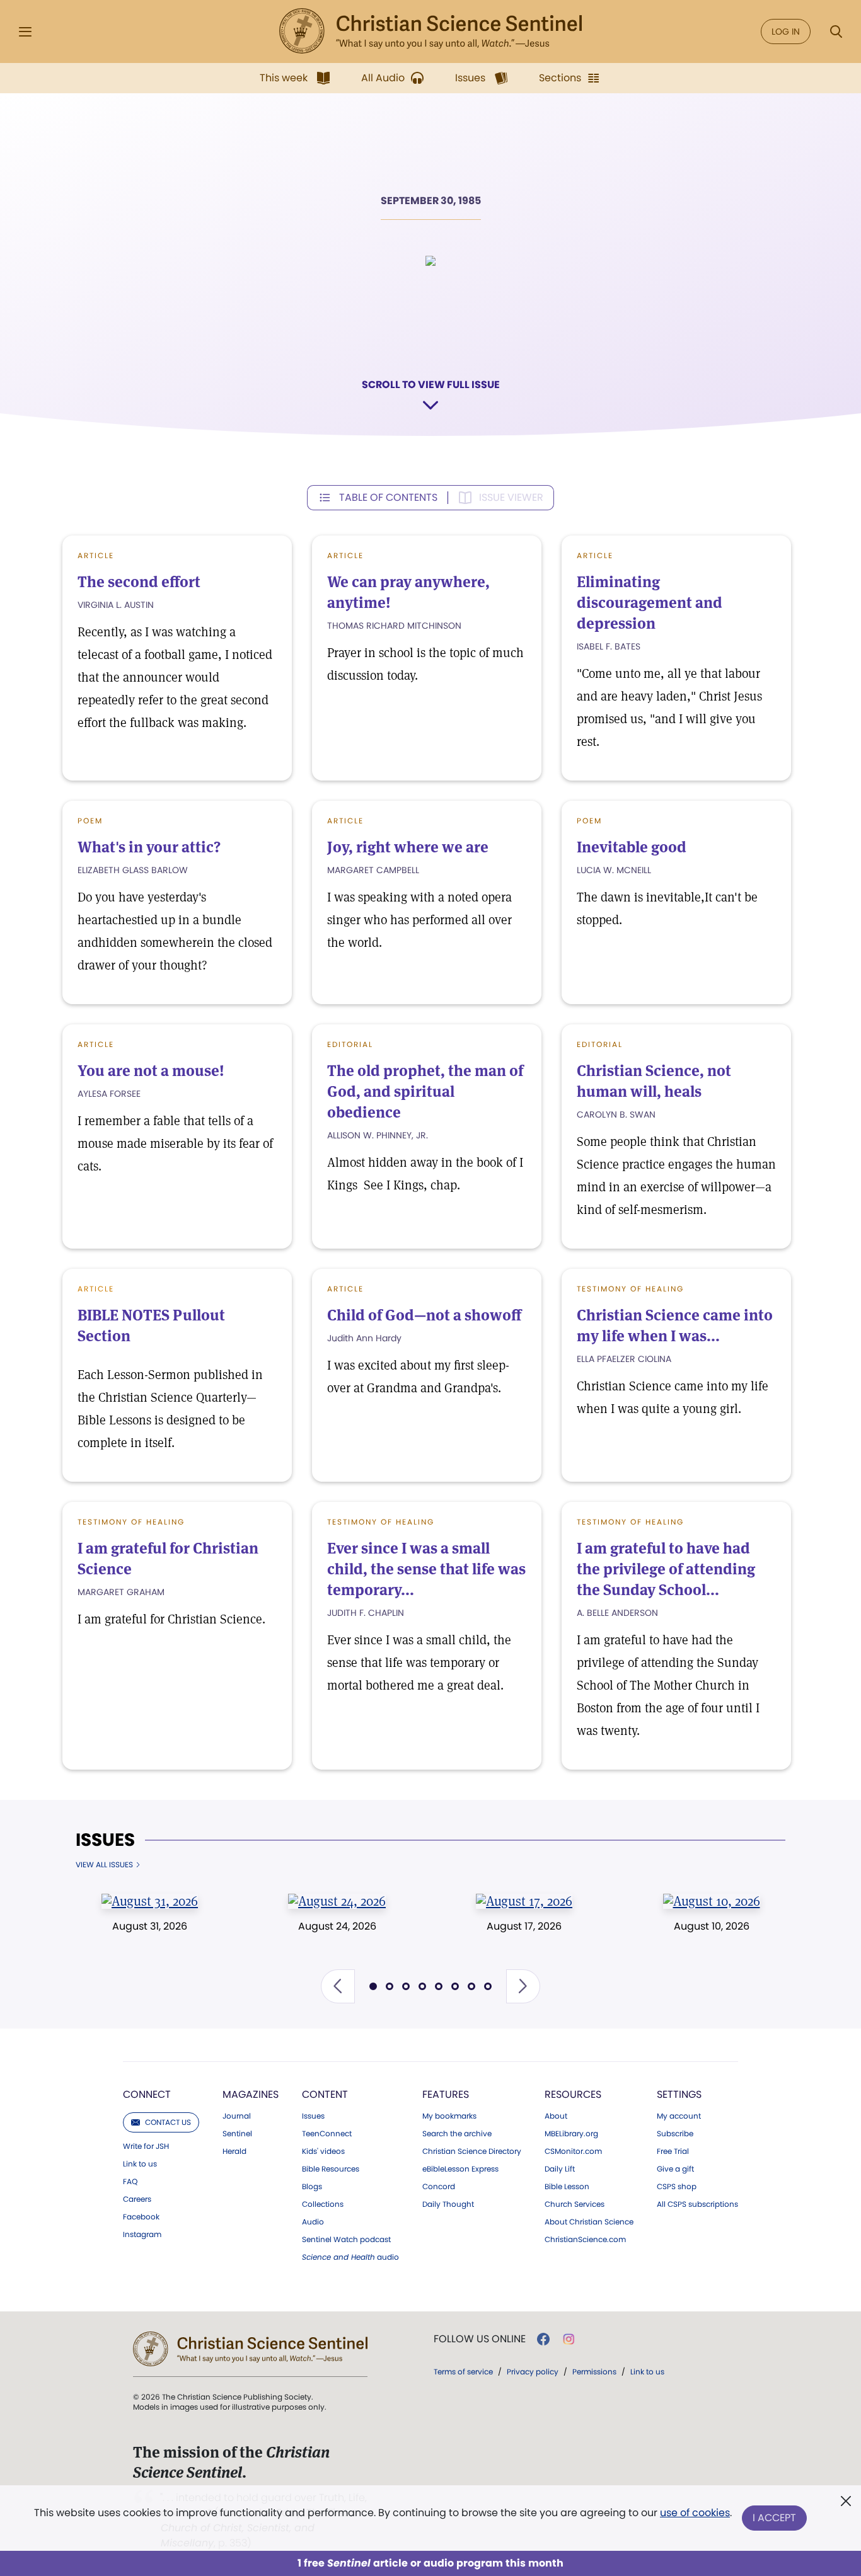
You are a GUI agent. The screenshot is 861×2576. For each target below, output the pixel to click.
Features (446, 2094)
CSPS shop (677, 2187)
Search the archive (457, 2134)
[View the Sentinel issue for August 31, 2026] (150, 1901)
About (556, 2116)
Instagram (142, 2235)
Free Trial (673, 2151)
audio (350, 2257)
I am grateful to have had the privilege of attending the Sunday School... (666, 1569)
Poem (90, 821)
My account (679, 2116)
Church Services (575, 2204)
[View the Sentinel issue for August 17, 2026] (524, 1901)
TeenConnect (327, 2134)
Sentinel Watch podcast (346, 2240)
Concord (439, 2187)
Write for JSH (146, 2146)
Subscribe (675, 2134)
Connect (147, 2094)
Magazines (251, 2094)
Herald (234, 2151)
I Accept (774, 2518)
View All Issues (104, 1865)
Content (325, 2094)
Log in (786, 31)
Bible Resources (331, 2169)
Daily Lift (560, 2169)
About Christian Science (589, 2222)
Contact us (168, 2122)
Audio (313, 2222)
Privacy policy (533, 2372)
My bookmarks (449, 2116)
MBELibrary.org (571, 2134)
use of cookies (695, 2513)
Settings (679, 2094)
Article (96, 555)
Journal (237, 2116)
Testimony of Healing (630, 1289)
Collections (323, 2204)
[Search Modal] (836, 32)
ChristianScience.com (585, 2240)
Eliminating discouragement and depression (650, 603)
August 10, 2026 (712, 1926)
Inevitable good (632, 847)
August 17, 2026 (524, 1926)
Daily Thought (448, 2204)
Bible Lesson (567, 2187)
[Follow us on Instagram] (569, 2339)
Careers (137, 2199)
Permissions (594, 2372)
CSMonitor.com (573, 2151)
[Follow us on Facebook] (543, 2339)
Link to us (140, 2164)
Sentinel (237, 2134)
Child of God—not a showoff (424, 1315)
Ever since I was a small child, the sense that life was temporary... (426, 1569)
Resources (573, 2094)
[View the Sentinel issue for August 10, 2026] (711, 1901)
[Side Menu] (25, 32)
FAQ (130, 2182)
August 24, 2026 (337, 1926)
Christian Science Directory (472, 2151)
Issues (105, 1840)
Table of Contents (388, 497)
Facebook (141, 2217)
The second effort (139, 582)
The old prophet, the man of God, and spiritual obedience (425, 1091)
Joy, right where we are (408, 847)
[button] (338, 1986)
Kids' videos (323, 2151)
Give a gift (675, 2169)
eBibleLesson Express (460, 2169)
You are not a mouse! (151, 1071)
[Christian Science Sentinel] (430, 31)
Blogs (312, 2187)
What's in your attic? (149, 847)
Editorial (350, 1044)
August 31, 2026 (150, 1926)
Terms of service (463, 2372)
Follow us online (480, 2339)
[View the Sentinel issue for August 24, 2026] (337, 1901)
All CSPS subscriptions (697, 2204)
